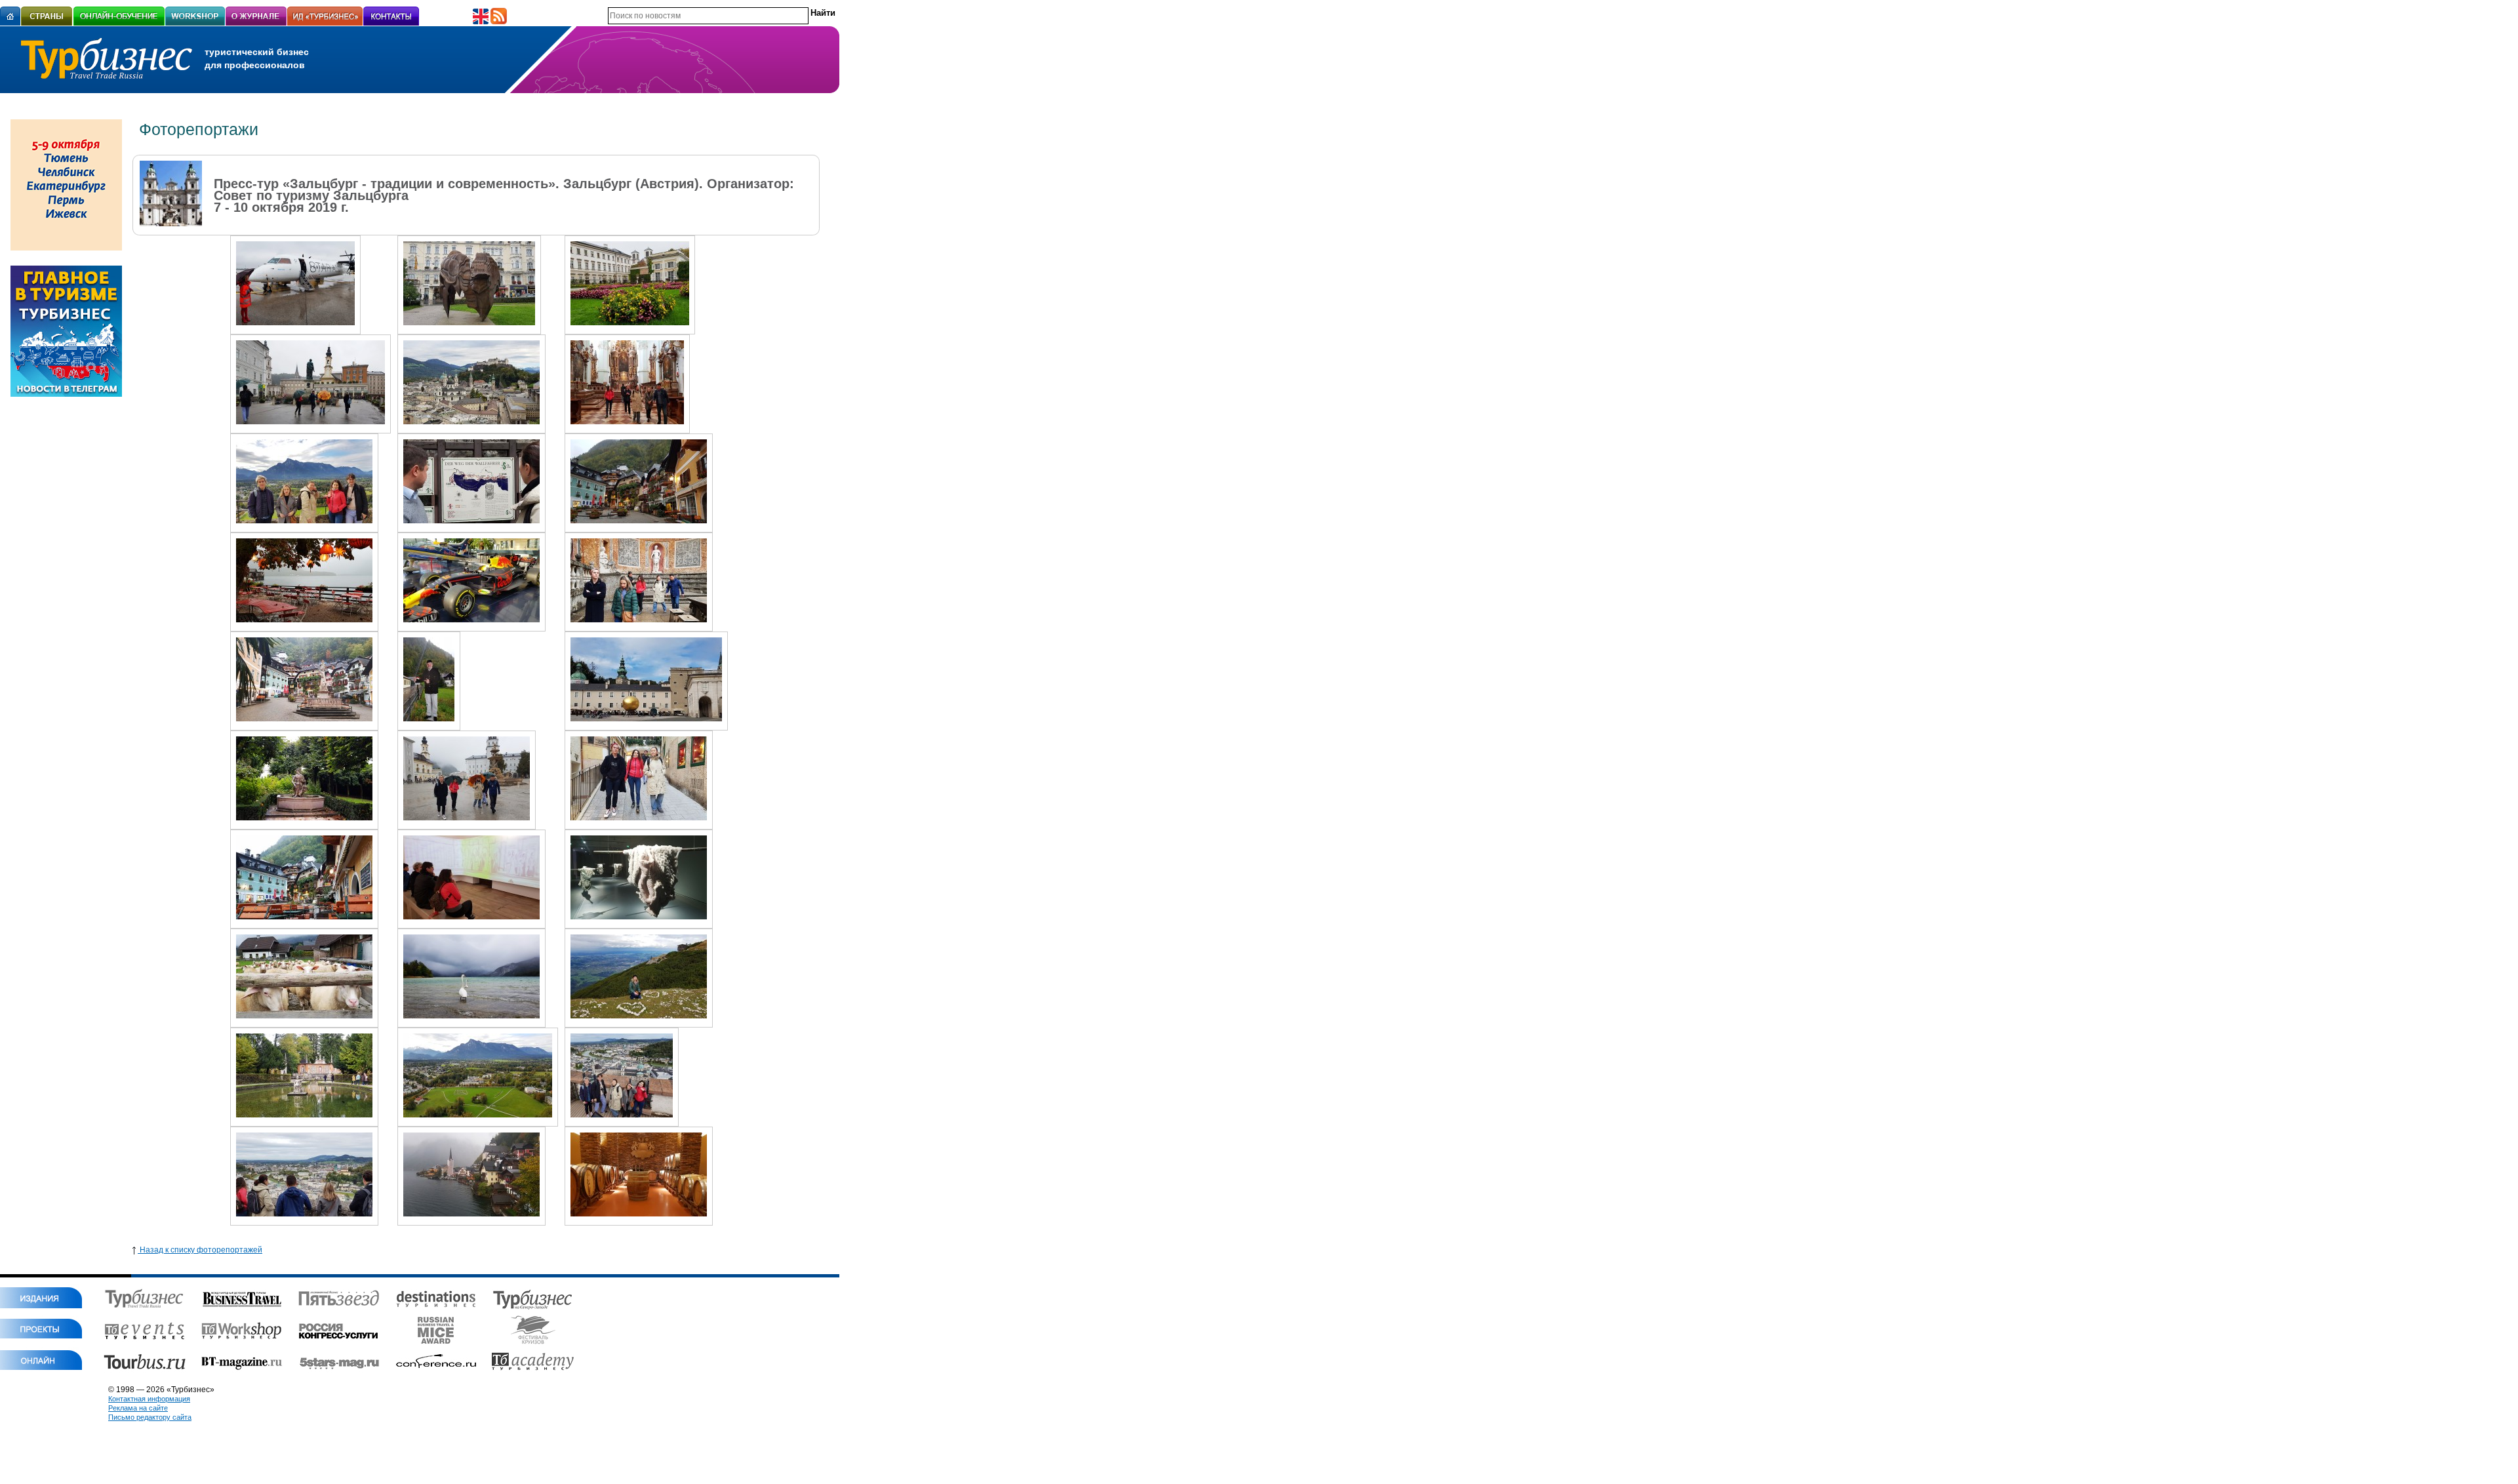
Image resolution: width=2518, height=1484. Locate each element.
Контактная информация (149, 1399)
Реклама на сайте (138, 1408)
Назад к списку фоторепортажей (200, 1250)
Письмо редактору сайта (150, 1417)
